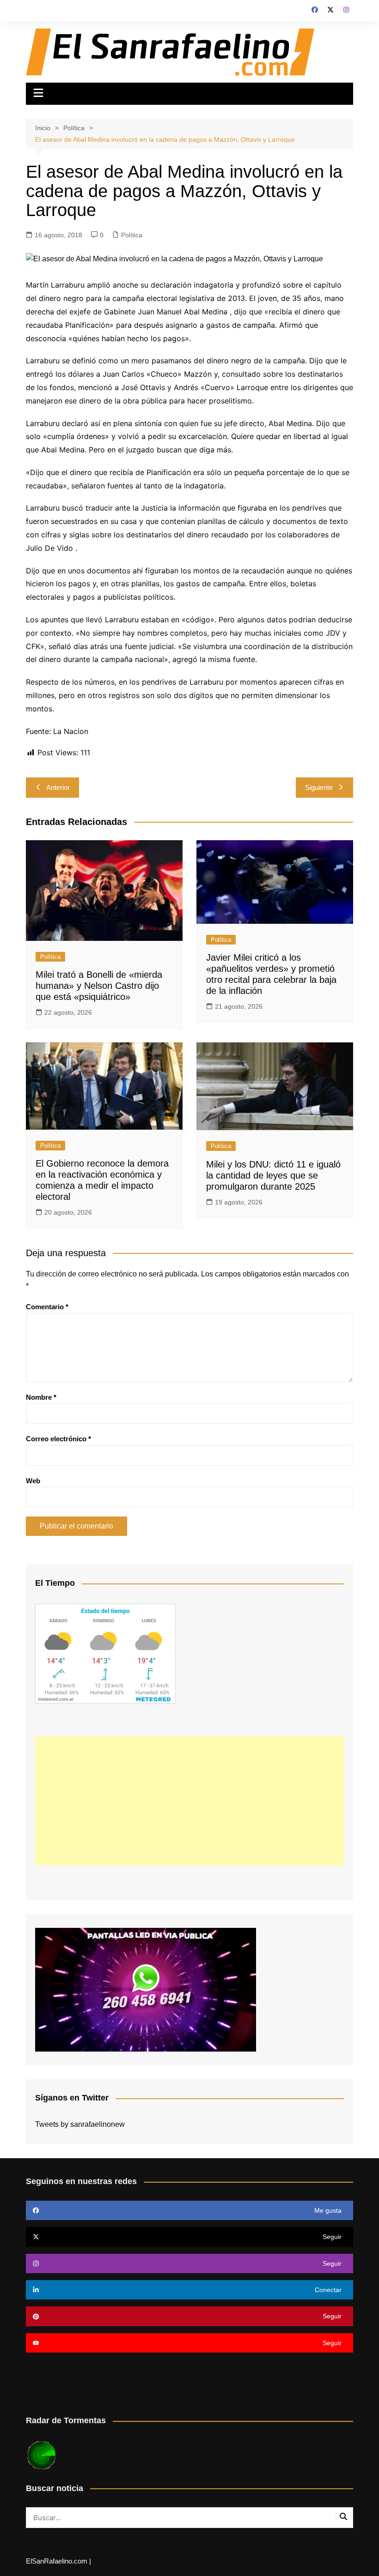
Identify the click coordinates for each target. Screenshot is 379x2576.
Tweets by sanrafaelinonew (80, 2124)
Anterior (58, 787)
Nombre (41, 1397)
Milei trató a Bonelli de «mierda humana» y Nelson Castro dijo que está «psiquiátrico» (99, 986)
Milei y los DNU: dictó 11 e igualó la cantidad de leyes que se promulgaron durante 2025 (273, 1175)
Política (132, 235)
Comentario (47, 1307)
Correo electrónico (58, 1439)
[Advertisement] (189, 1801)
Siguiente (319, 787)
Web (33, 1481)
